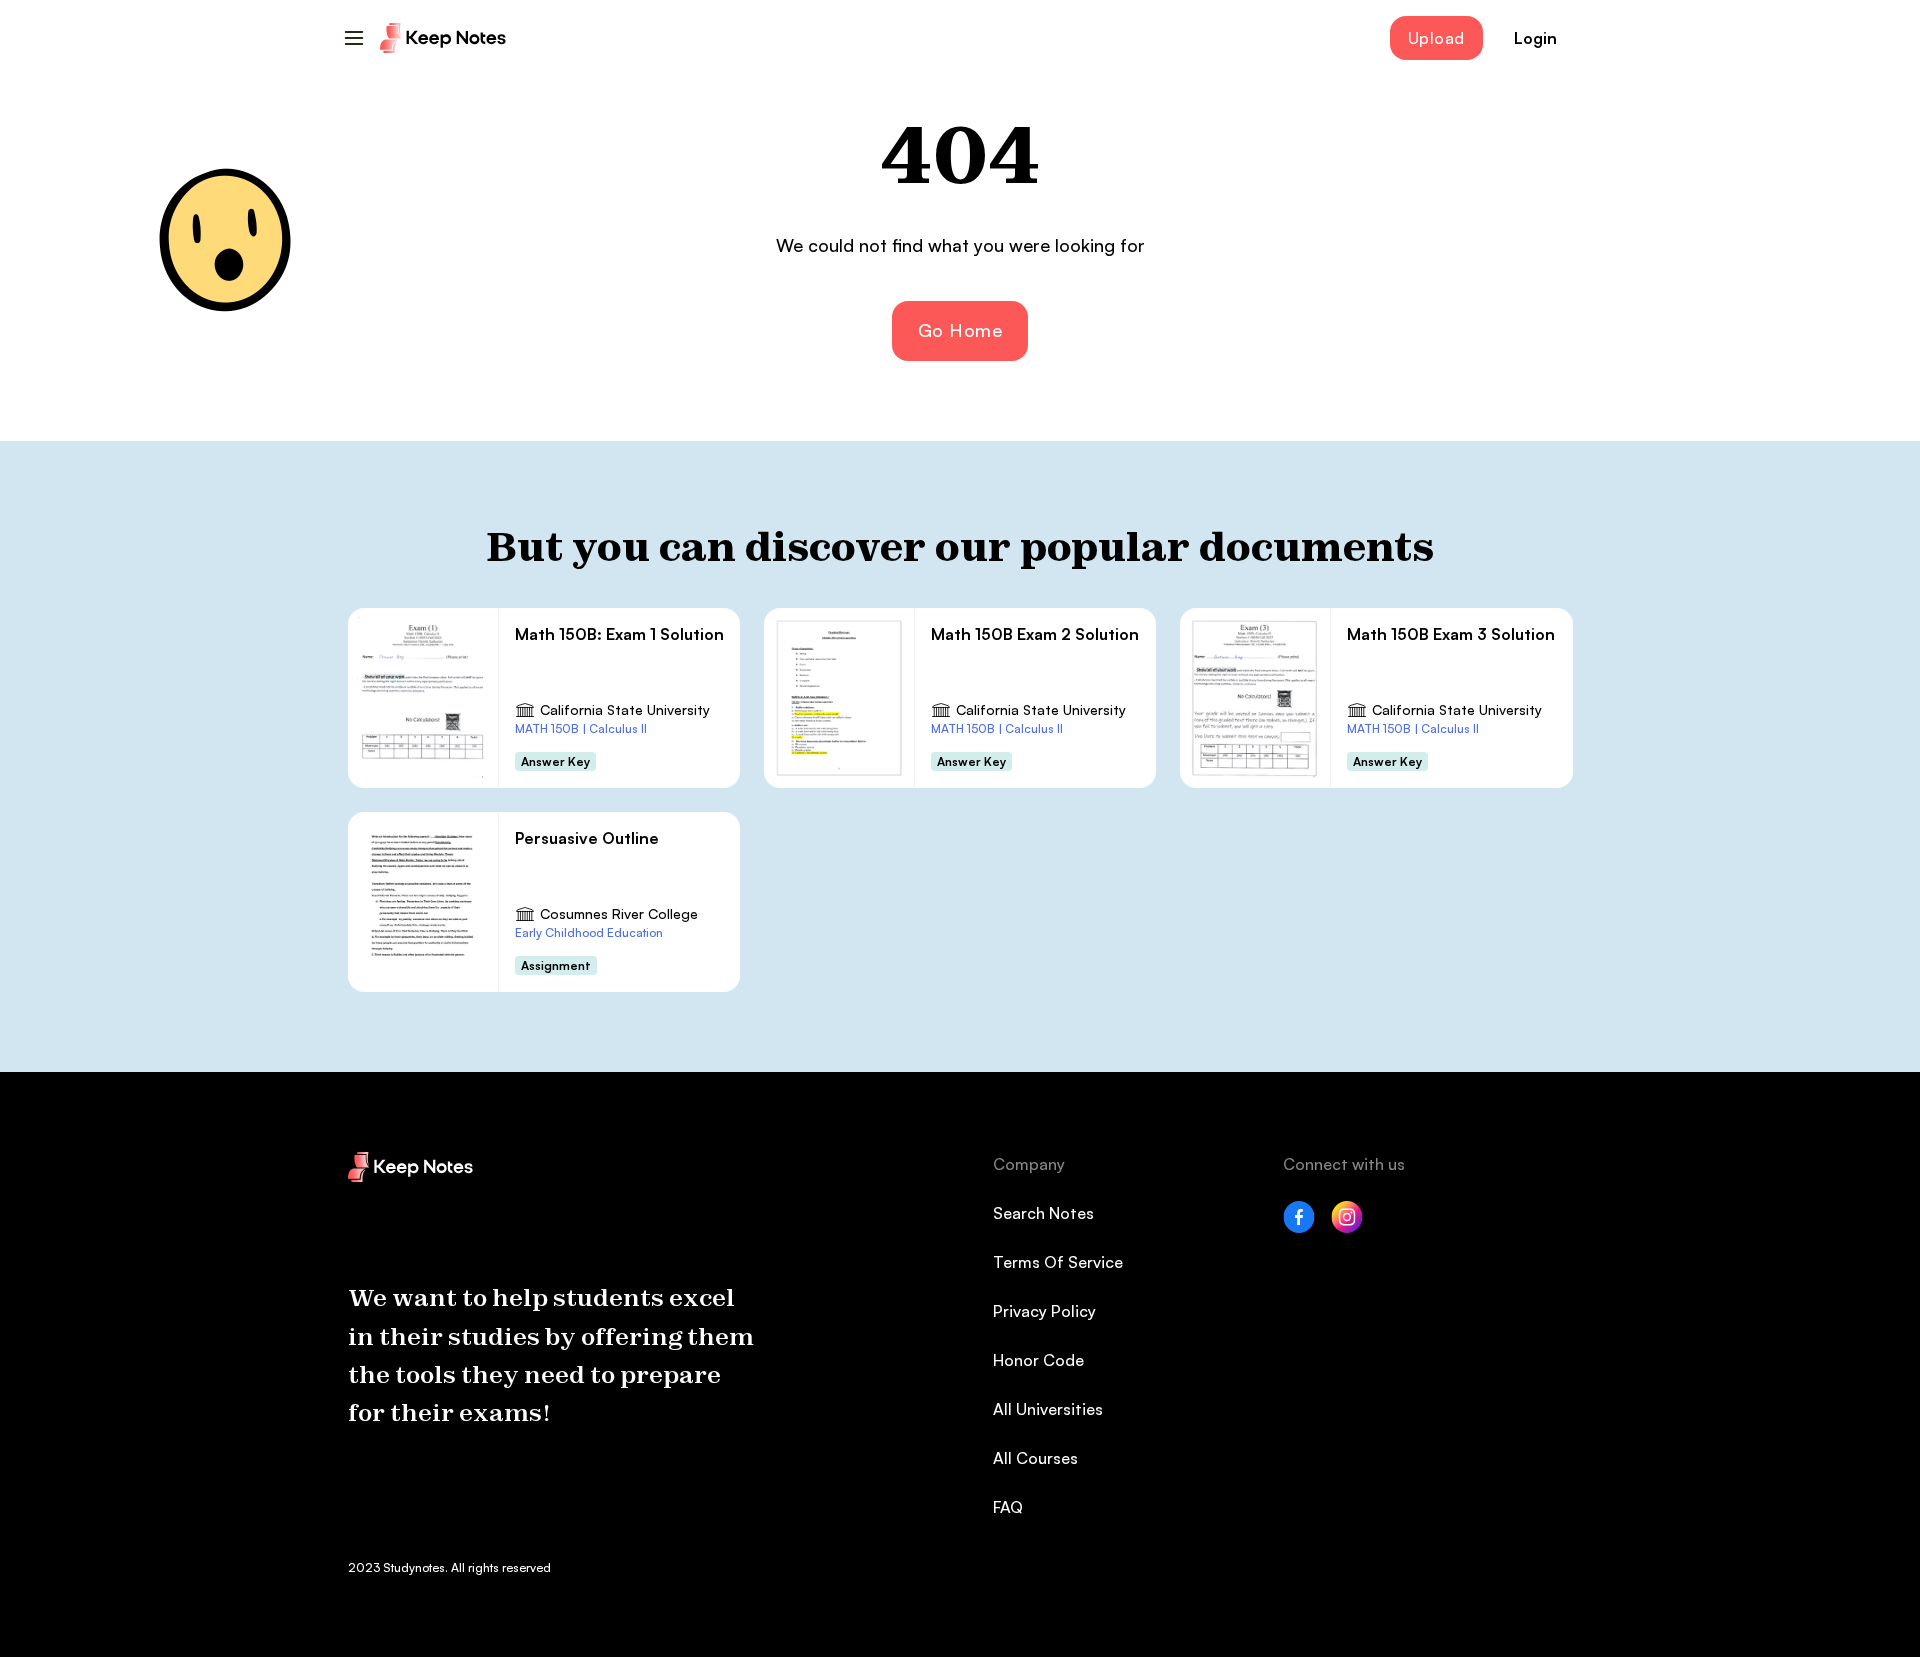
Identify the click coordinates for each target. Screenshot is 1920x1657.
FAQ (1008, 1507)
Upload (1436, 38)
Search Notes (1043, 1213)
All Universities (1048, 1409)
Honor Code (1038, 1360)
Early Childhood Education (589, 932)
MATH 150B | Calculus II (581, 728)
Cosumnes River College (619, 913)
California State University (625, 709)
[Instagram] (1347, 1227)
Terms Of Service (1058, 1262)
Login (1535, 38)
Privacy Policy (1044, 1311)
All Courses (1035, 1458)
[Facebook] (1299, 1227)
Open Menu (354, 38)
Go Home (960, 330)
